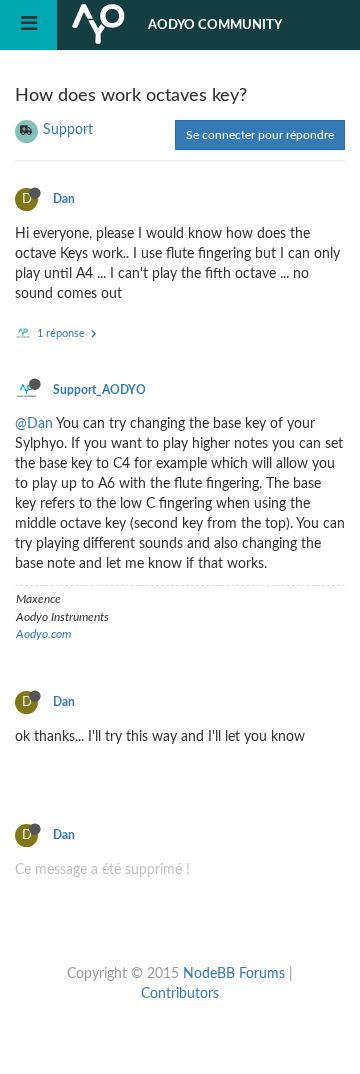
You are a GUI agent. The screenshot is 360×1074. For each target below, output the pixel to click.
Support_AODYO (99, 390)
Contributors (180, 994)
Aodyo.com (43, 634)
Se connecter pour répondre (260, 135)
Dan (64, 199)
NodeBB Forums (234, 974)
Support (68, 130)
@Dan (34, 424)
